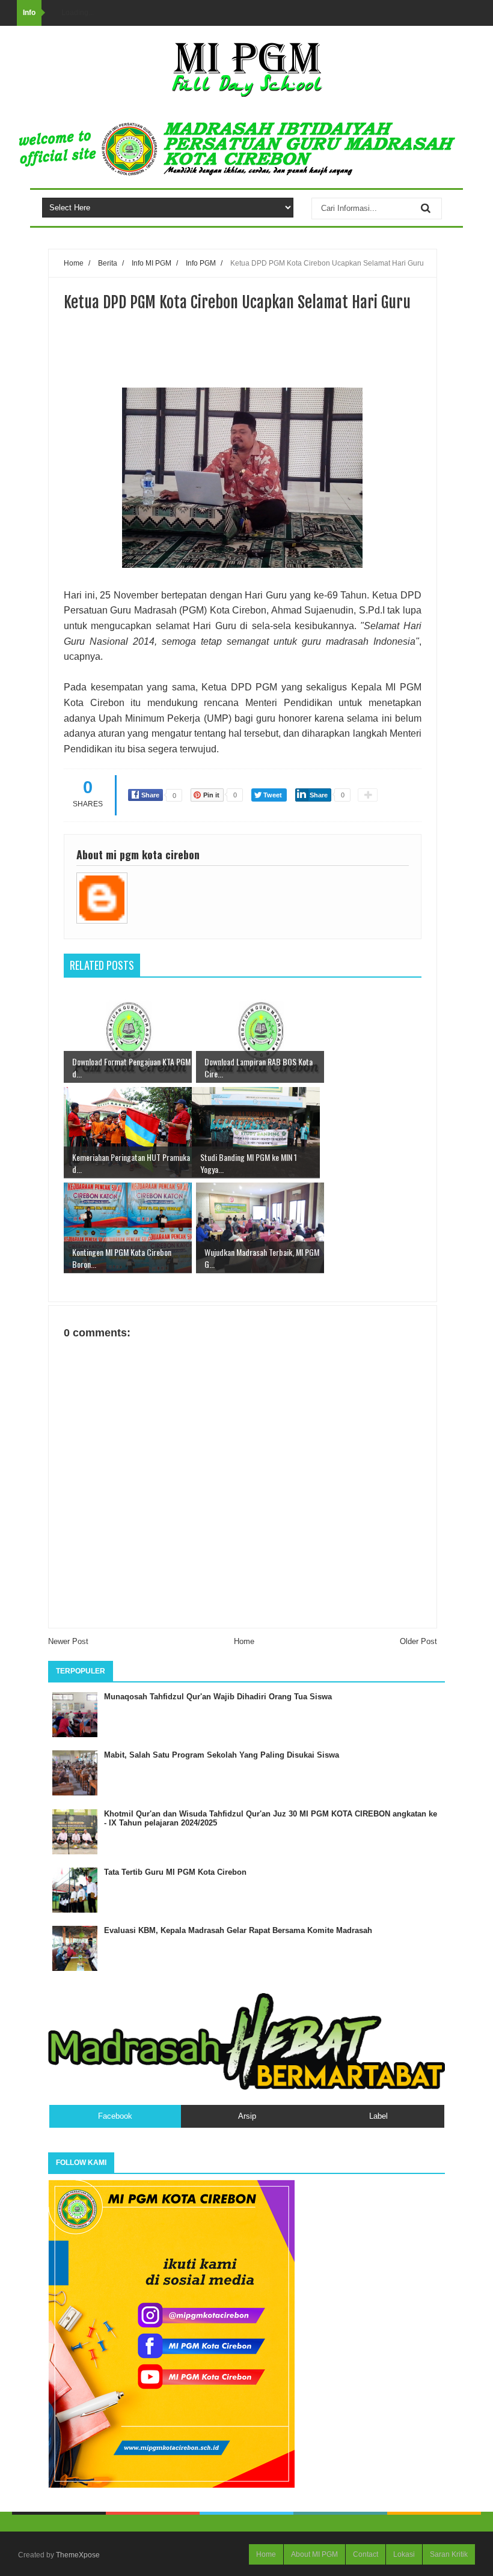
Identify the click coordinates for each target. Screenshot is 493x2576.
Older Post (418, 1641)
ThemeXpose (78, 2555)
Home (244, 1641)
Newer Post (68, 1641)
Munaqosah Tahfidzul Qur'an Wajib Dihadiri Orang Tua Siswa (218, 1697)
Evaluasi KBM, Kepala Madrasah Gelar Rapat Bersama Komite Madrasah (238, 1930)
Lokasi (404, 2554)
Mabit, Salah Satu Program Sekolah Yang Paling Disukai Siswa (222, 1755)
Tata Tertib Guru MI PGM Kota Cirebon (175, 1872)
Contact (366, 2554)
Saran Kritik (449, 2554)
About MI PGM (314, 2554)
